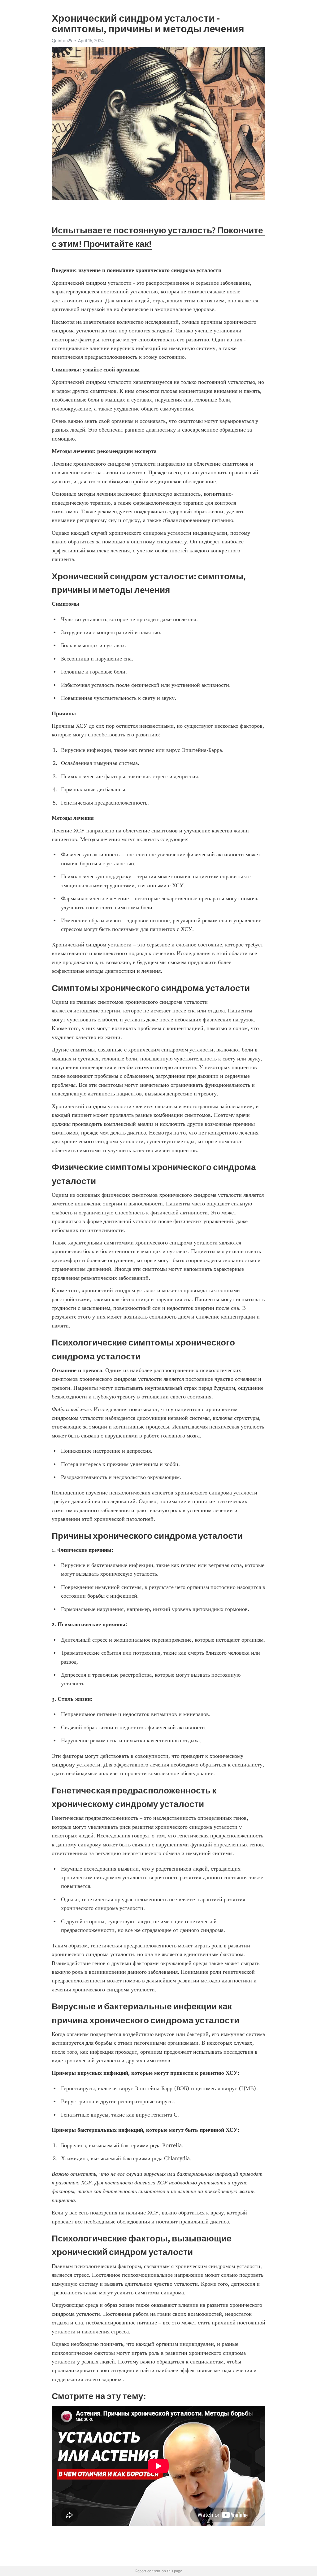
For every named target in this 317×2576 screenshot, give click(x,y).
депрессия (186, 776)
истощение (87, 1011)
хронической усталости (92, 2060)
